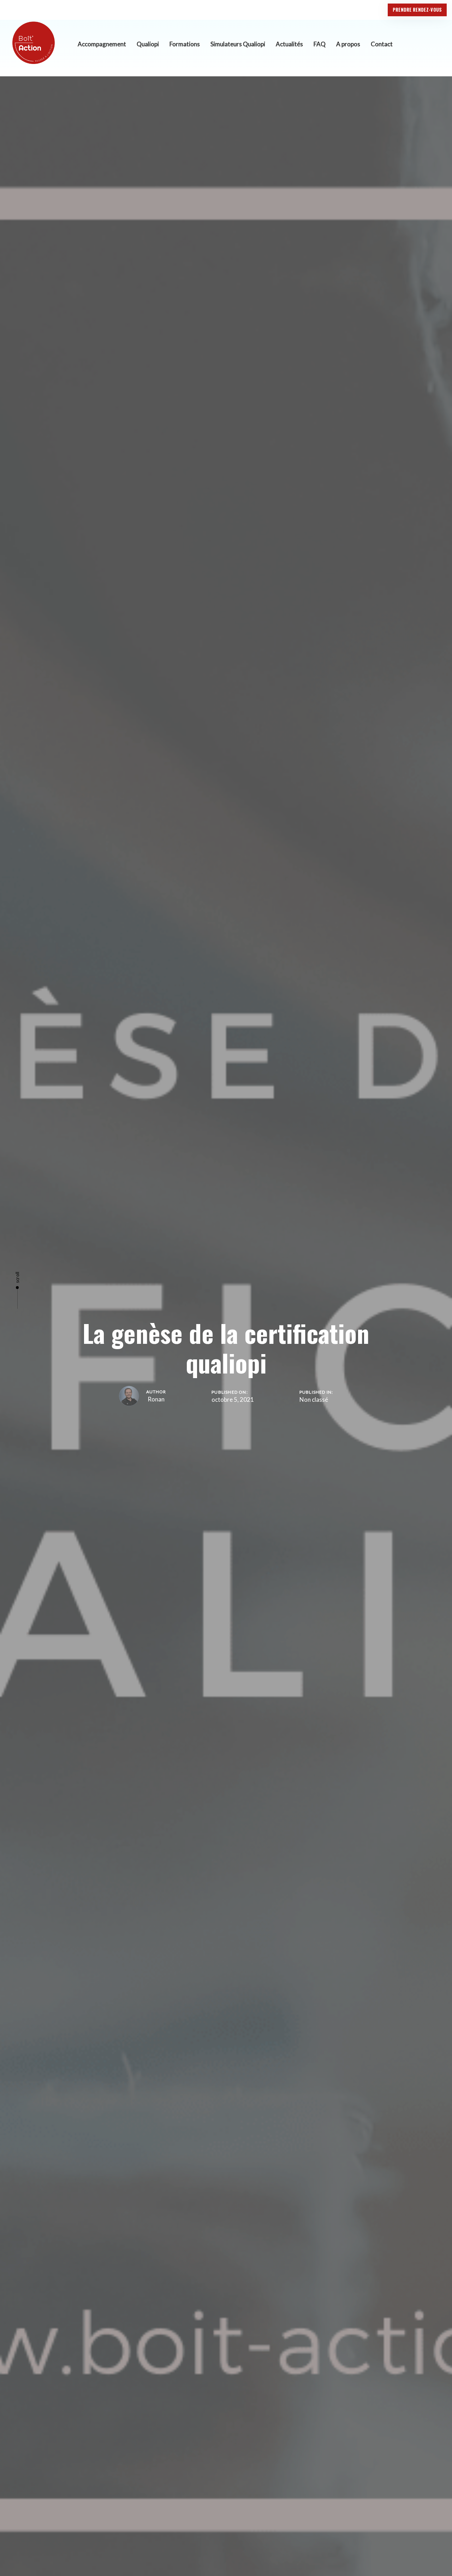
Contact (382, 44)
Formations (185, 44)
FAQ (320, 44)
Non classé (314, 1399)
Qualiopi (148, 44)
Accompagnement (102, 44)
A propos (348, 44)
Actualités (289, 44)
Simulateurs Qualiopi (238, 44)
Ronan (156, 1399)
